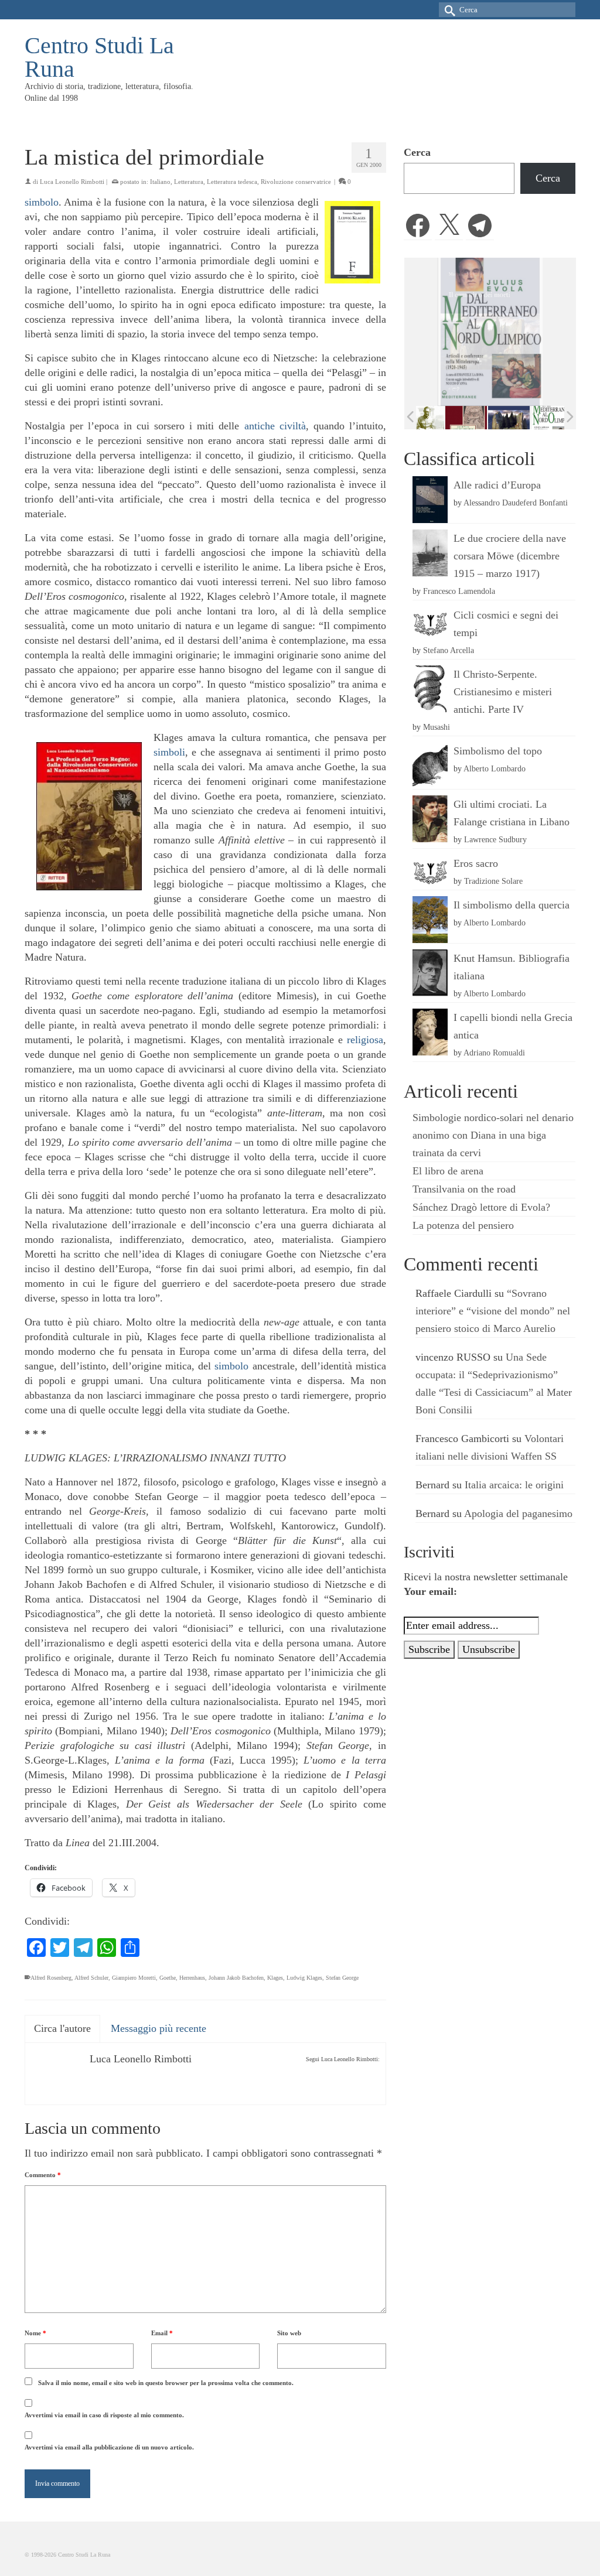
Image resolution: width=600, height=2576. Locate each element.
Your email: (430, 1591)
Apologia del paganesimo (518, 1514)
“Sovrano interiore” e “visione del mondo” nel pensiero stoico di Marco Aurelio (493, 1311)
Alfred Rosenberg (51, 1978)
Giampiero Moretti (134, 1978)
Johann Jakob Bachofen (236, 1978)
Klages (275, 1978)
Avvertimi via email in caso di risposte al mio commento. (104, 2415)
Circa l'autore (62, 2028)
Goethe (168, 1978)
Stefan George (342, 1978)
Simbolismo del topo (498, 751)
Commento (43, 2175)
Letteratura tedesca (232, 182)
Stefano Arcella (449, 650)
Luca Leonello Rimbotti (72, 182)
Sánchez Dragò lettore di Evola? (481, 1207)
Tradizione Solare (493, 881)
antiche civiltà (275, 426)
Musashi (437, 727)
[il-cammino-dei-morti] (500, 418)
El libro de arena (448, 1171)
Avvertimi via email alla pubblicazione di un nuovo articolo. (109, 2447)
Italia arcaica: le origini (514, 1485)
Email (162, 2333)
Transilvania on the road (464, 1189)
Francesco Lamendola (459, 591)
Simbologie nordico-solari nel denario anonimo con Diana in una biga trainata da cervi (493, 1135)
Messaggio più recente (158, 2028)
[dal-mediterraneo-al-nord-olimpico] (542, 418)
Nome (35, 2333)
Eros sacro (476, 863)
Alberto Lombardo (495, 768)
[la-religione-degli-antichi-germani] (457, 418)
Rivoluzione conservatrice (296, 182)
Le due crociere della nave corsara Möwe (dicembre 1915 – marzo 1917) (510, 556)
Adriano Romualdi (494, 1053)
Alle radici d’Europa (497, 485)
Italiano (160, 182)
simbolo (42, 202)
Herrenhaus (192, 1978)
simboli (169, 752)
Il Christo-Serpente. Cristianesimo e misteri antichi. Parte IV (503, 692)
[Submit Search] (448, 10)
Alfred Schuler (91, 1978)
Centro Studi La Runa (99, 57)
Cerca (417, 152)
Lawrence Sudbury (495, 839)
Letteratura (189, 182)
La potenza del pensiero (463, 1225)
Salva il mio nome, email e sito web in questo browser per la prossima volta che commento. (166, 2383)
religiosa (365, 1040)
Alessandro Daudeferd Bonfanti (516, 503)
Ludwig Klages (304, 1978)
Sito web (289, 2333)
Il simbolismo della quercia (512, 905)
